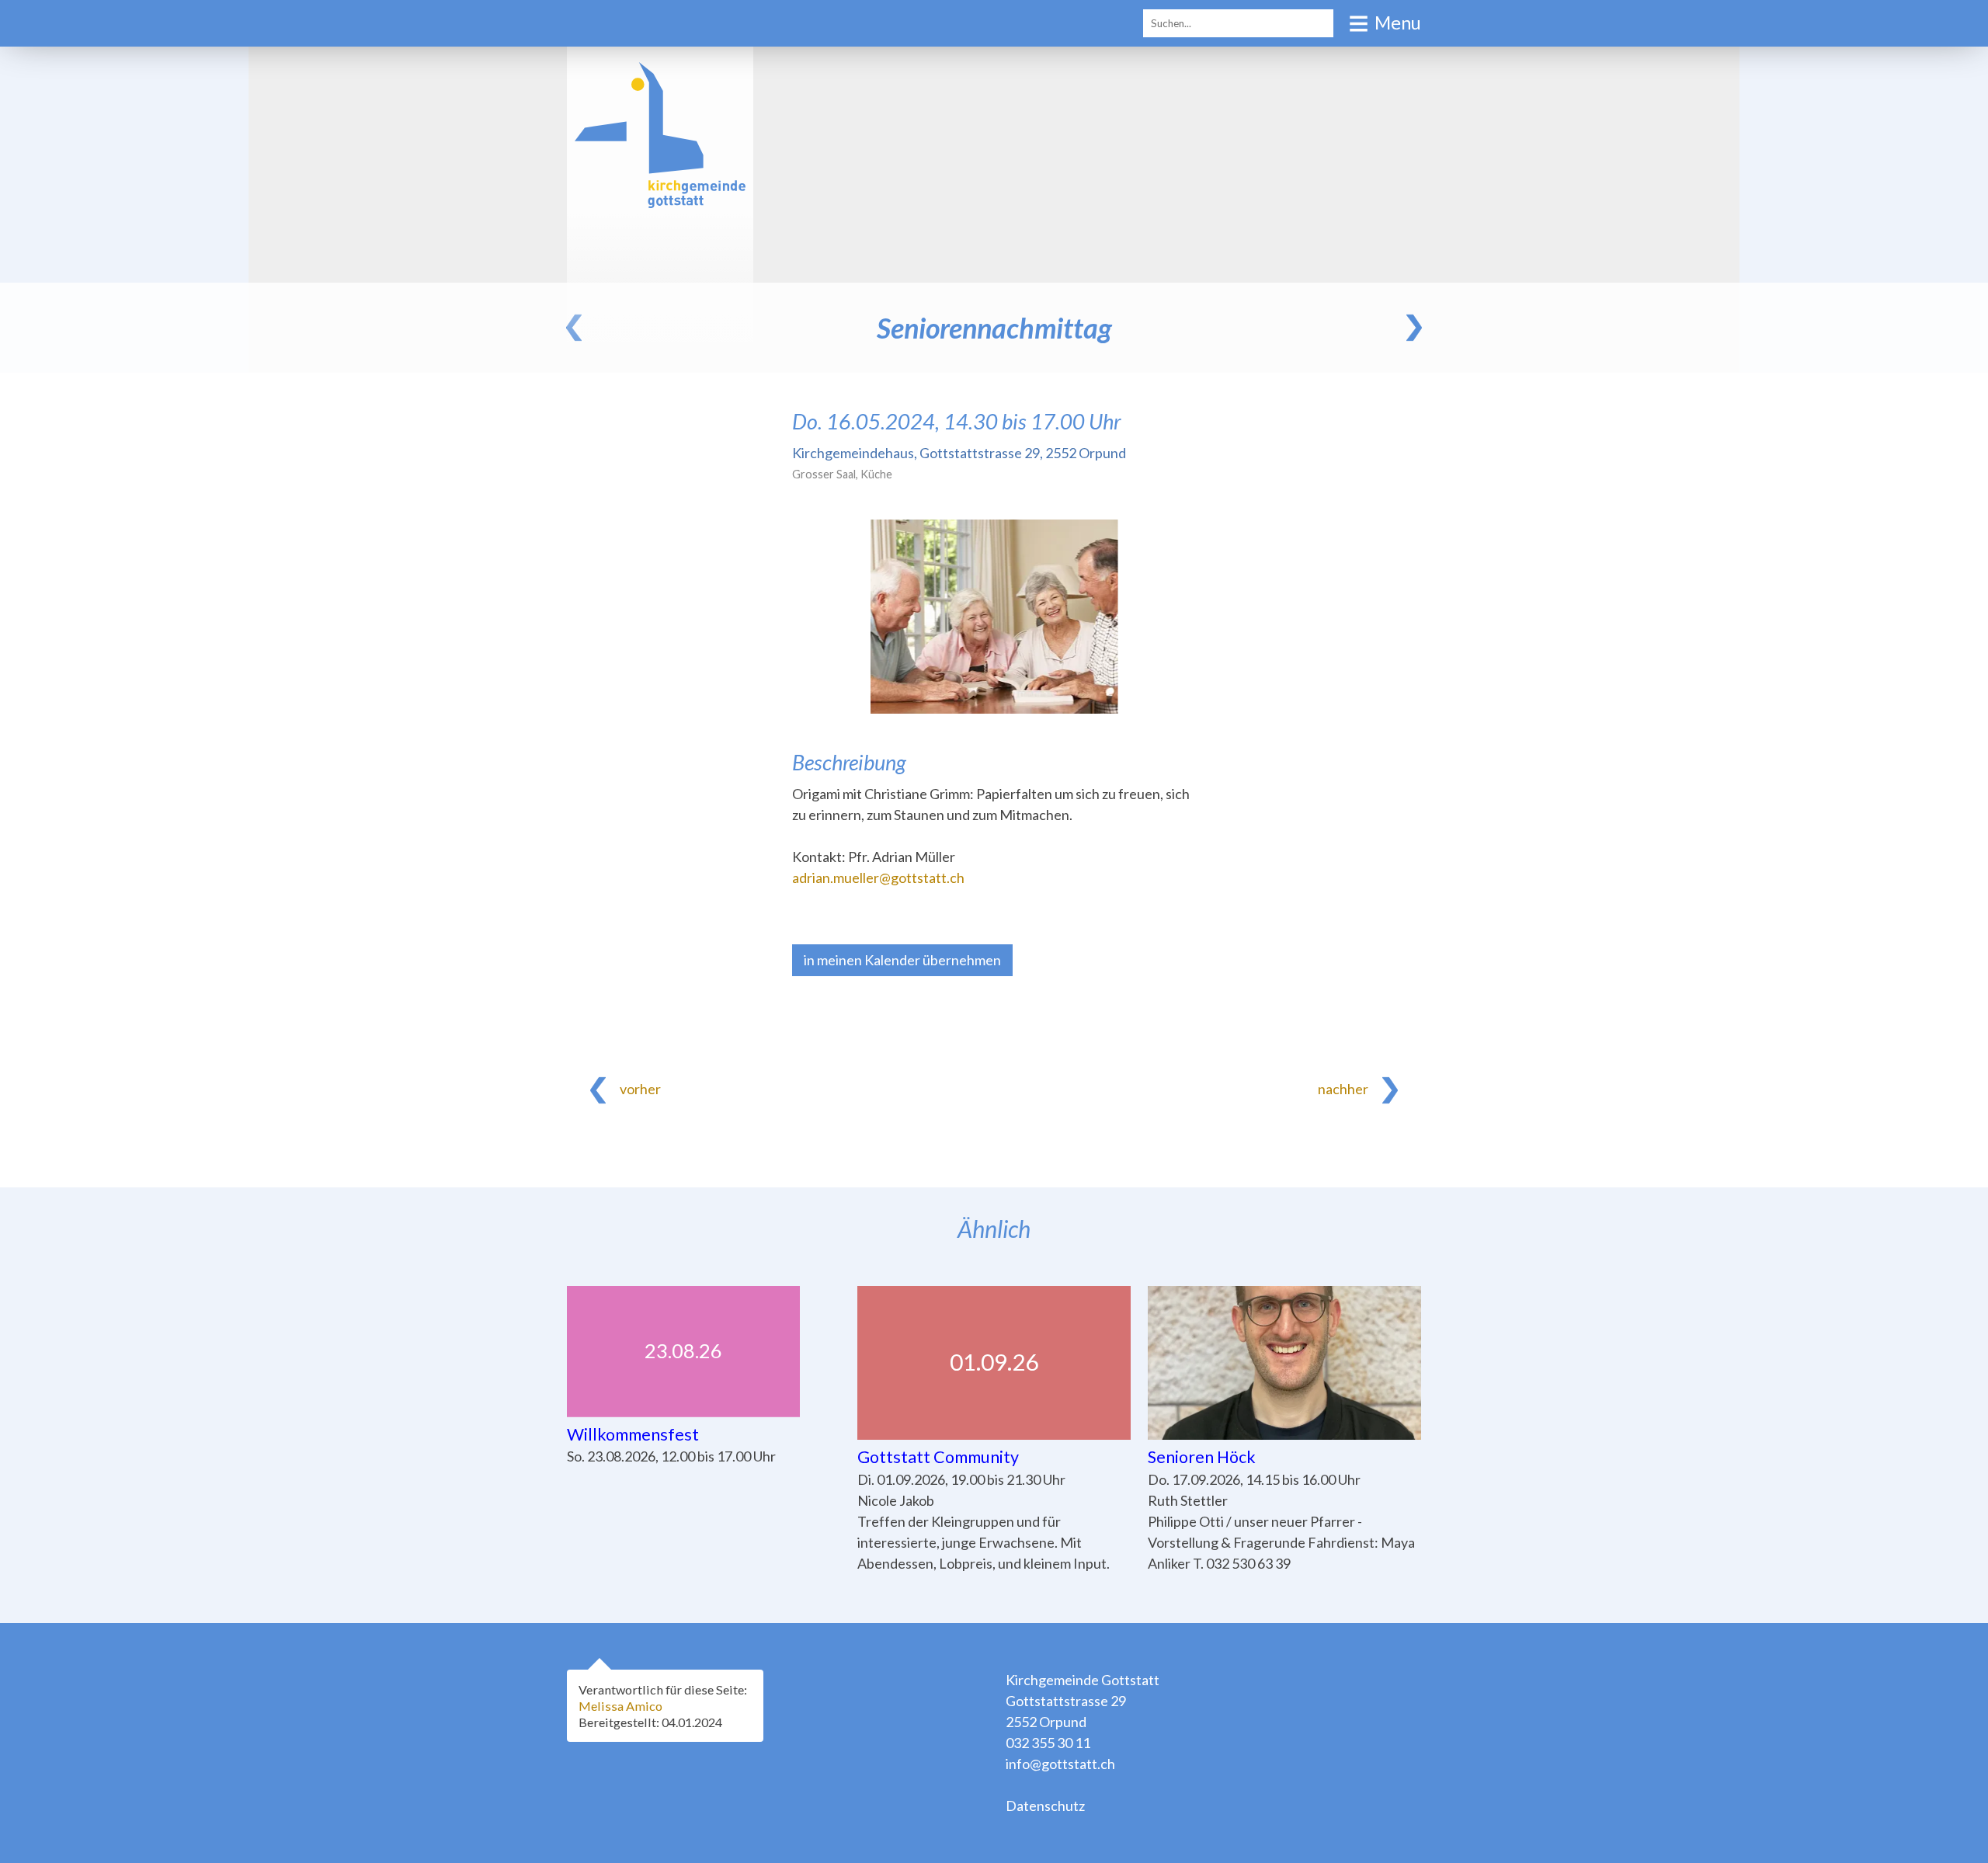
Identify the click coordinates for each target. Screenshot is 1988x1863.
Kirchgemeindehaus (959, 453)
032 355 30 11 (1048, 1743)
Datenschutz (1045, 1806)
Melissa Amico (620, 1706)
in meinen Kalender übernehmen (902, 960)
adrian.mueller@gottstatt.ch (878, 878)
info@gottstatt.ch (1060, 1764)
